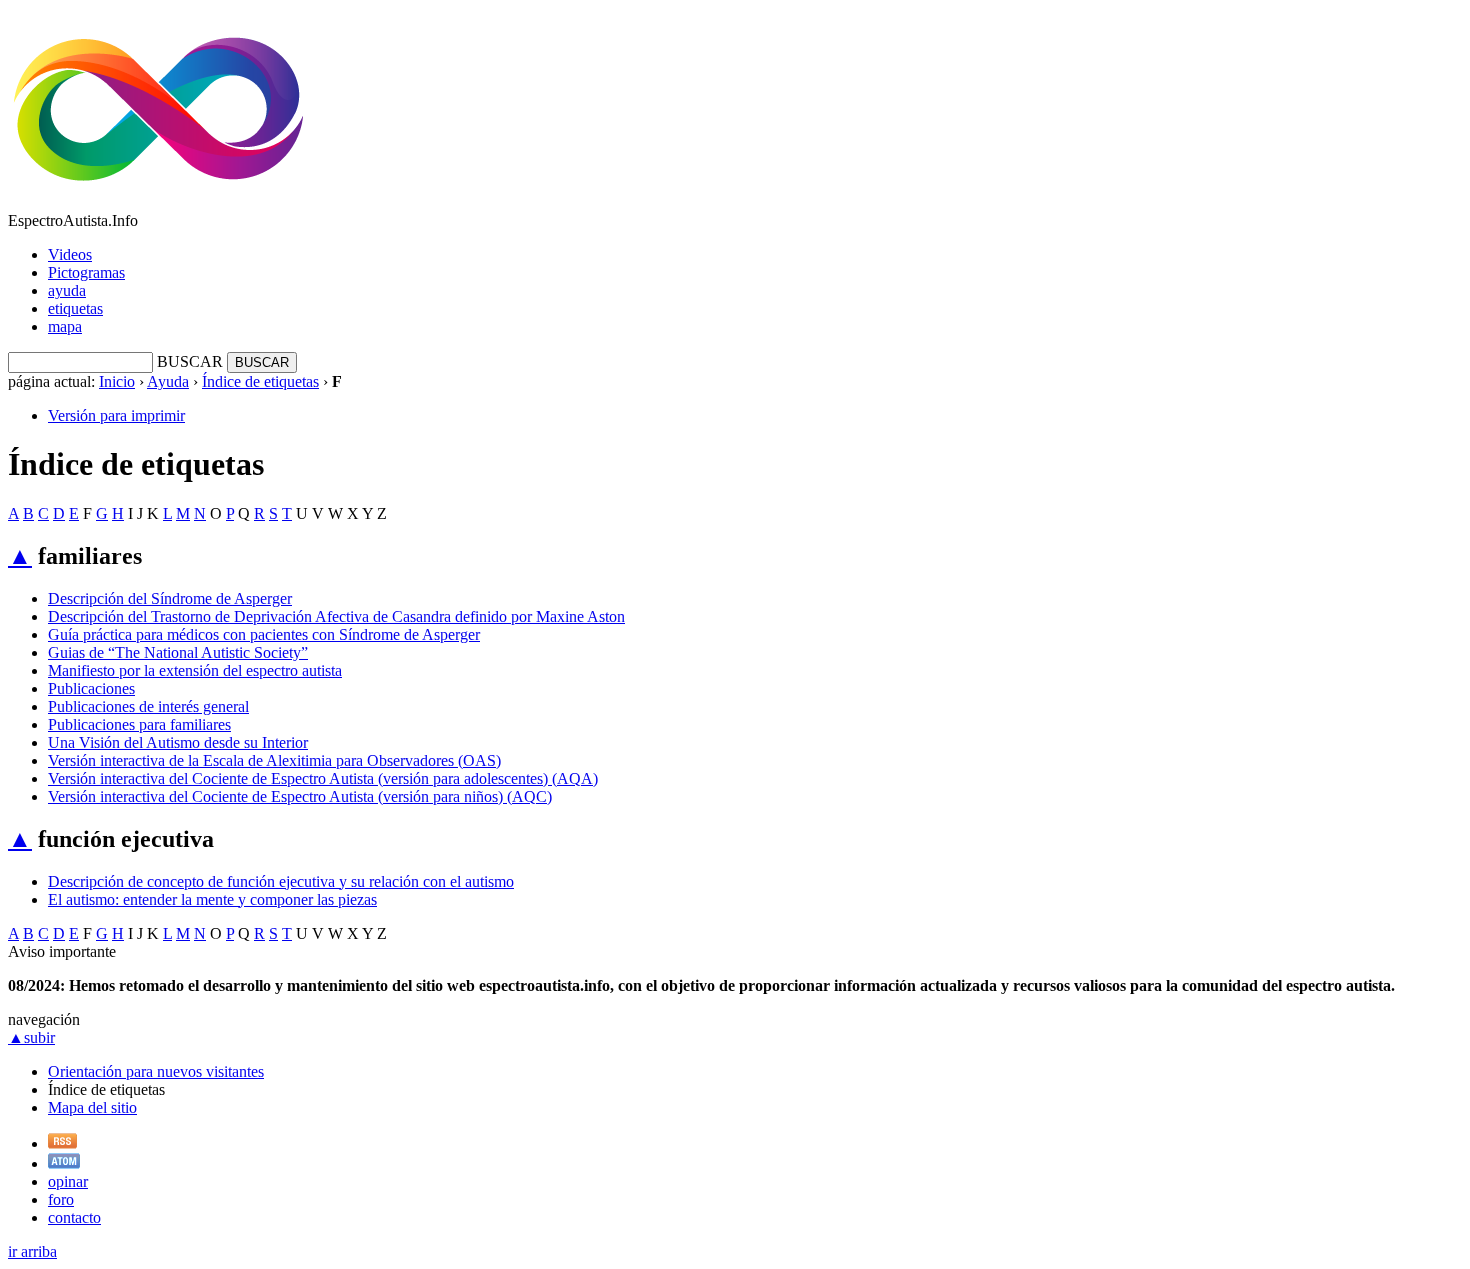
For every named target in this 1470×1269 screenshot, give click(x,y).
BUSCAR (190, 361)
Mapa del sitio (92, 1107)
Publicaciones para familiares (139, 724)
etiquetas (75, 308)
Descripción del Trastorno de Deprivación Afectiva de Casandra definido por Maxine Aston (336, 616)
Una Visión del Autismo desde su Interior (178, 742)
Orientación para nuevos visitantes (156, 1071)
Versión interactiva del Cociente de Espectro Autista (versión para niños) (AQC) (300, 796)
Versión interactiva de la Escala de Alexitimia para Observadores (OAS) (274, 760)
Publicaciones (91, 688)
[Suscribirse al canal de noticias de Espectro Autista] (62, 1143)
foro (61, 1199)
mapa (65, 326)
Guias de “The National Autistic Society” (178, 652)
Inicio (117, 381)
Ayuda (168, 381)
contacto (74, 1217)
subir (31, 1037)
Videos (70, 254)
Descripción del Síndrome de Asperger (170, 598)
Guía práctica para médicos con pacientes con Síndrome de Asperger (264, 634)
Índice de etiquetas (260, 381)
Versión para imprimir (116, 415)
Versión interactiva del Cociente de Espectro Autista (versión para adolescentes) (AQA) (323, 778)
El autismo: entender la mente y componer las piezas (212, 899)
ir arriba (32, 1251)
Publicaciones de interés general (148, 706)
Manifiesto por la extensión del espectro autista (195, 670)
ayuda (67, 290)
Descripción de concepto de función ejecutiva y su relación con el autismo (281, 881)
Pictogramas (86, 272)
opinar (68, 1181)
